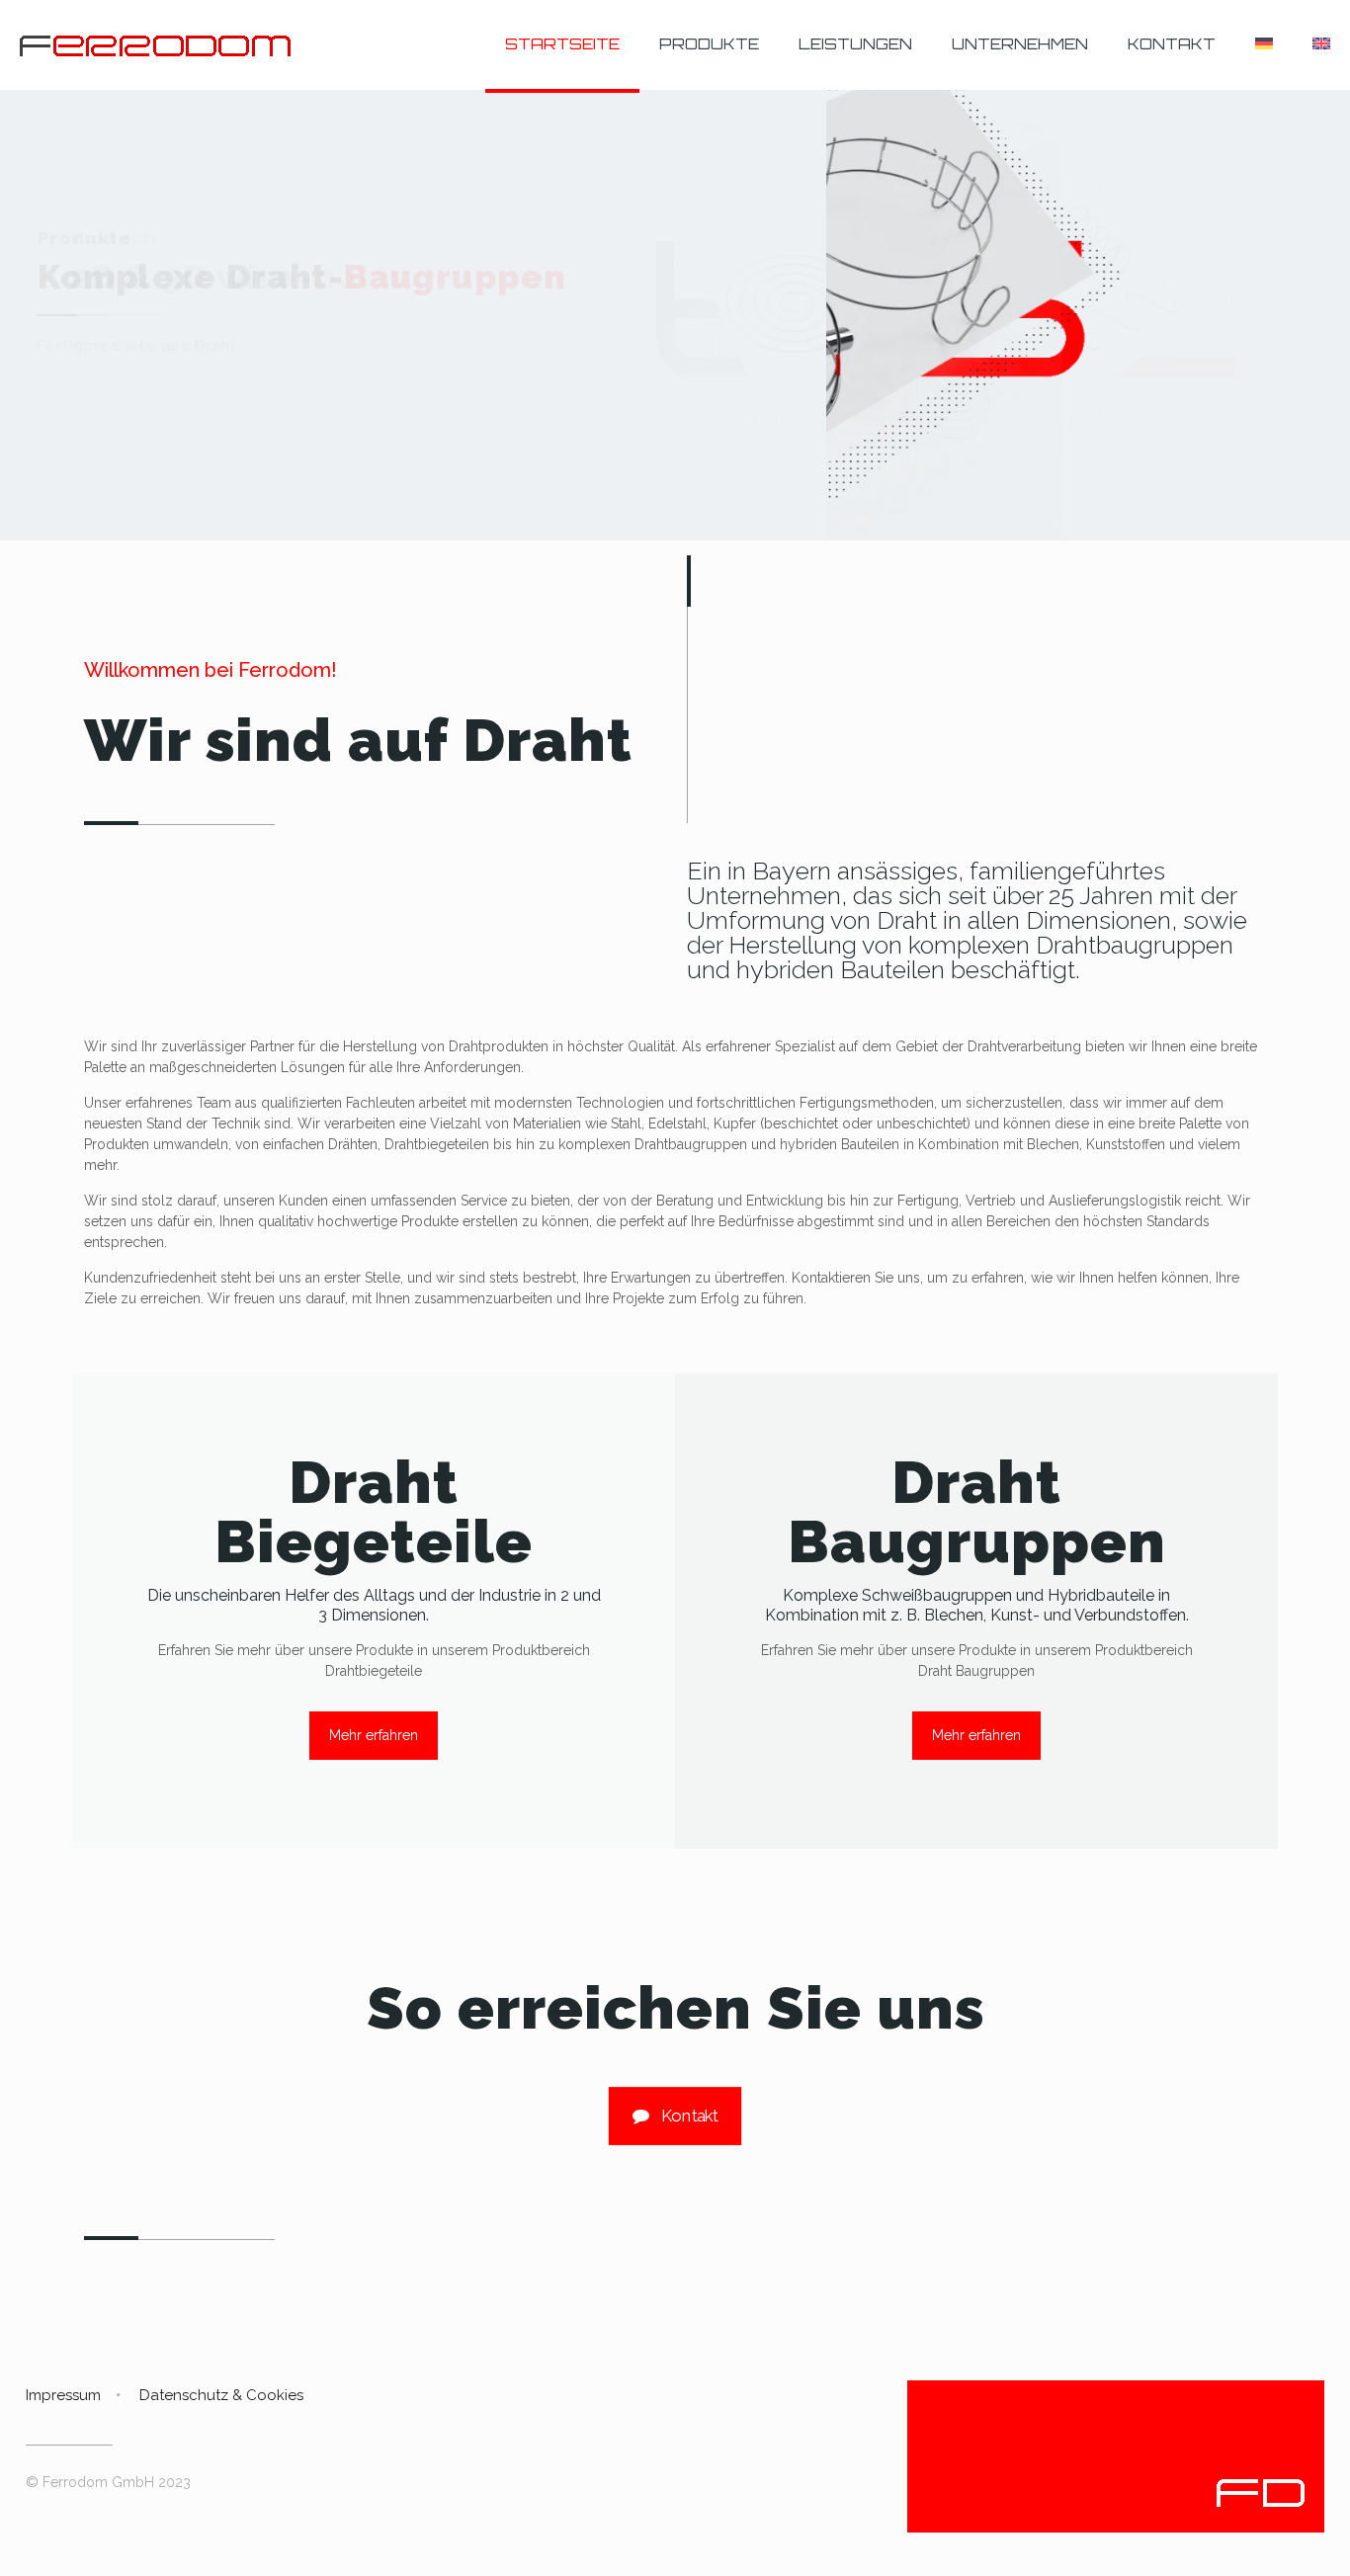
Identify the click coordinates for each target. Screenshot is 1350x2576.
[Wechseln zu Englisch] (1321, 44)
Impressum (63, 2395)
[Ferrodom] (155, 44)
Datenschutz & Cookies (221, 2395)
